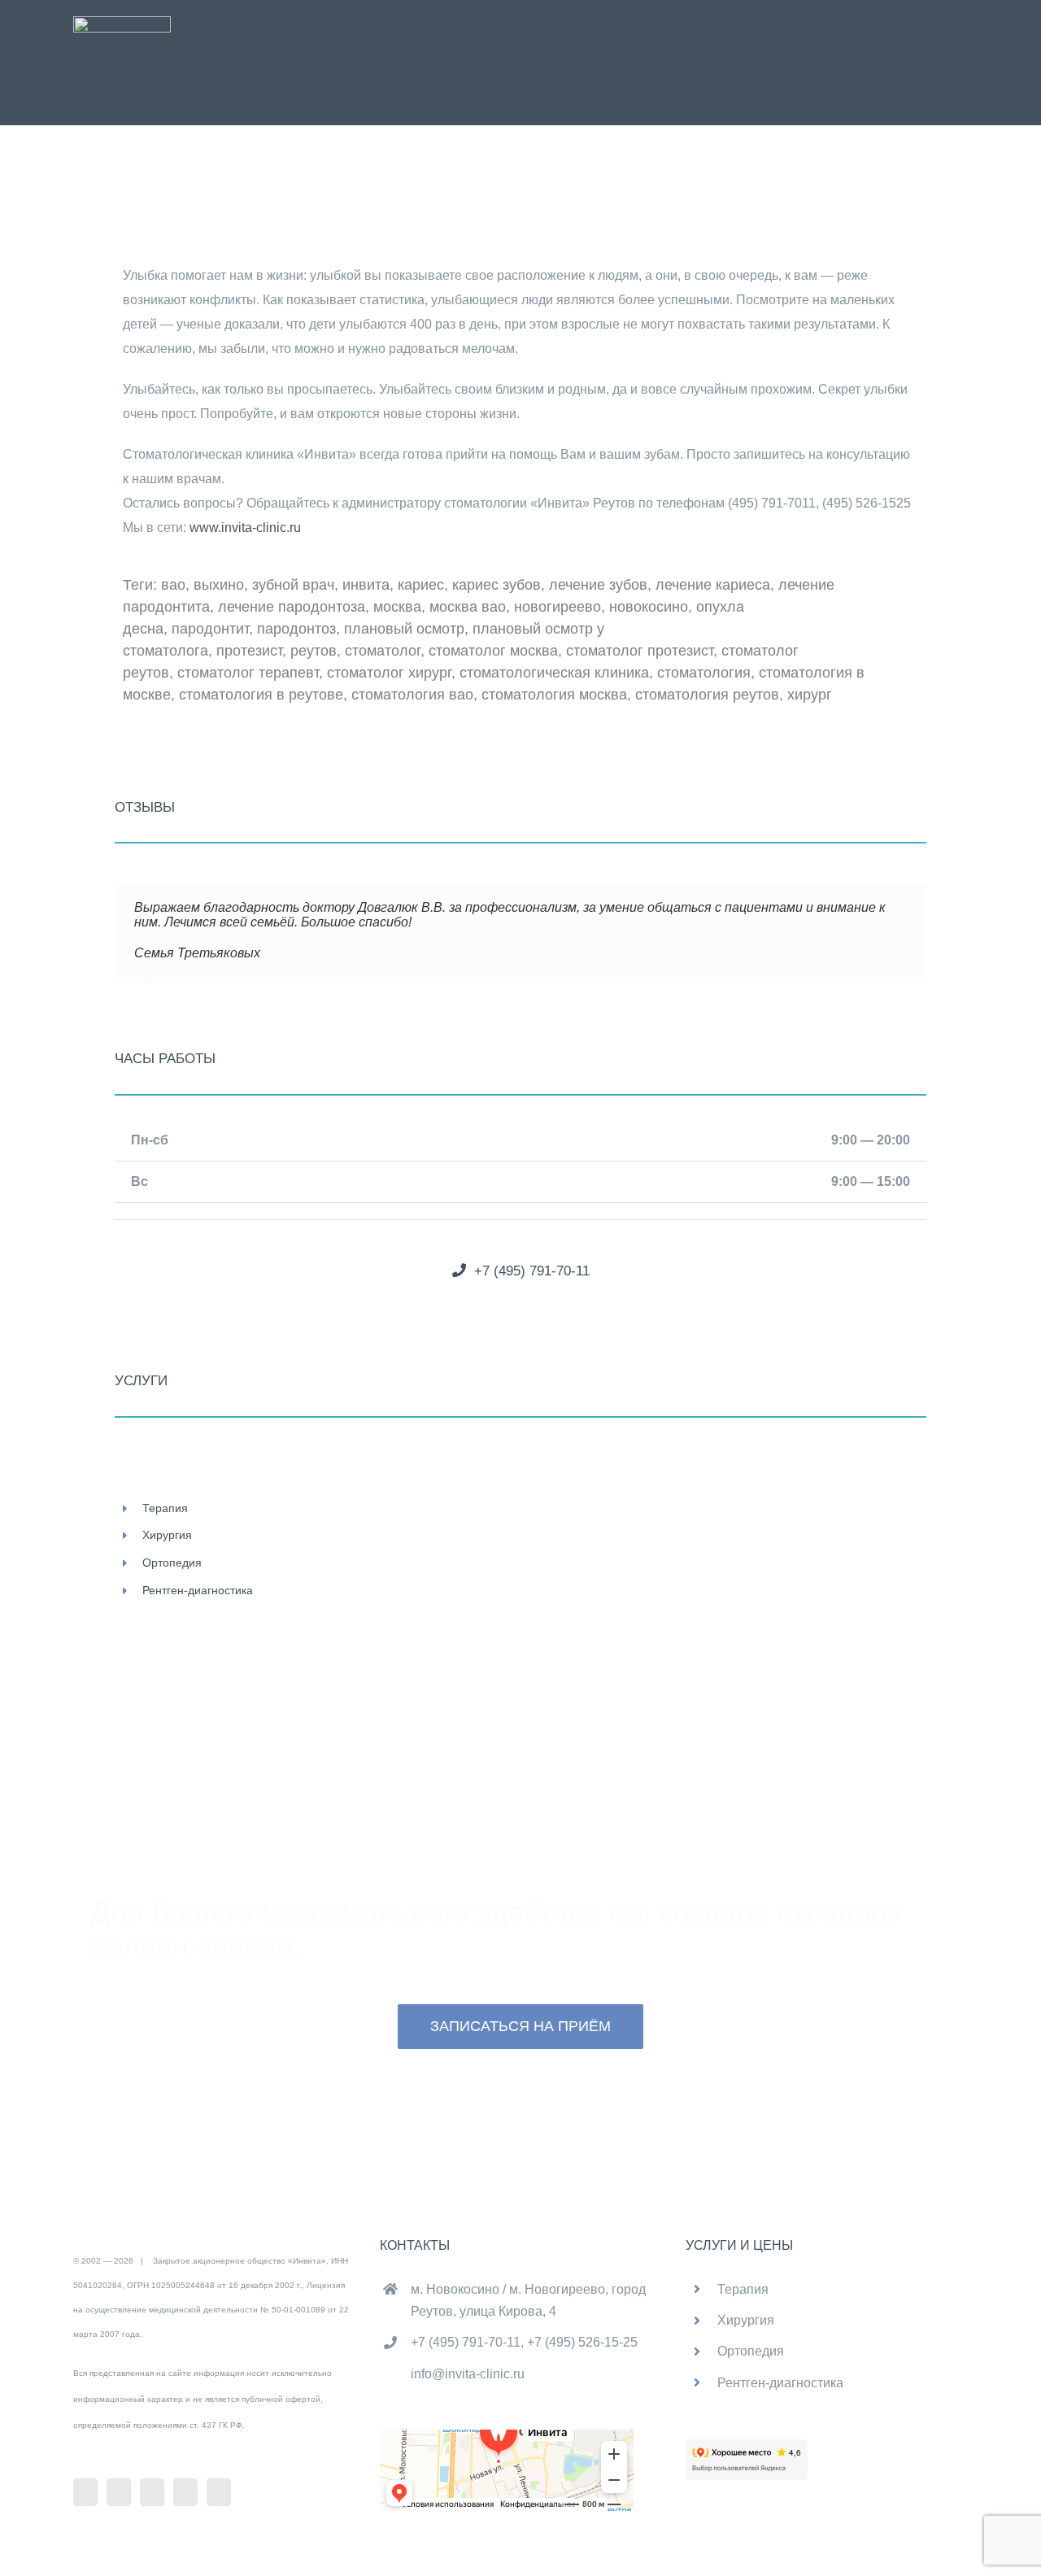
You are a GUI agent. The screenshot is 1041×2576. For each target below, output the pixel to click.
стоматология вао (412, 695)
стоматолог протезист (640, 651)
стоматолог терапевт (248, 673)
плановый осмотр (404, 629)
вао (173, 585)
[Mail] (185, 2492)
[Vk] (119, 2492)
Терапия (165, 1508)
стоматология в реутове (261, 695)
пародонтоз (296, 629)
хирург (810, 695)
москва (397, 607)
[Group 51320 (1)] (122, 22)
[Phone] (219, 2492)
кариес (421, 585)
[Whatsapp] (152, 2492)
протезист (249, 651)
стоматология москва (554, 695)
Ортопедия (172, 1563)
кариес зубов (497, 585)
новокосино (649, 607)
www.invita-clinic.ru (245, 527)
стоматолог (383, 651)
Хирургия (167, 1535)
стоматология (704, 673)
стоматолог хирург (389, 673)
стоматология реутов (707, 695)
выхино (219, 585)
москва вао (468, 607)
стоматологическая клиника (554, 673)
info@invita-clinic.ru (468, 2374)
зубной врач (293, 585)
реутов (314, 651)
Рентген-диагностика (198, 1590)
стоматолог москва (493, 651)
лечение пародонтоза (292, 607)
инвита (366, 585)
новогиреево (558, 607)
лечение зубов (598, 585)
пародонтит (210, 629)
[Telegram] (85, 2492)
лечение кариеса (713, 585)
